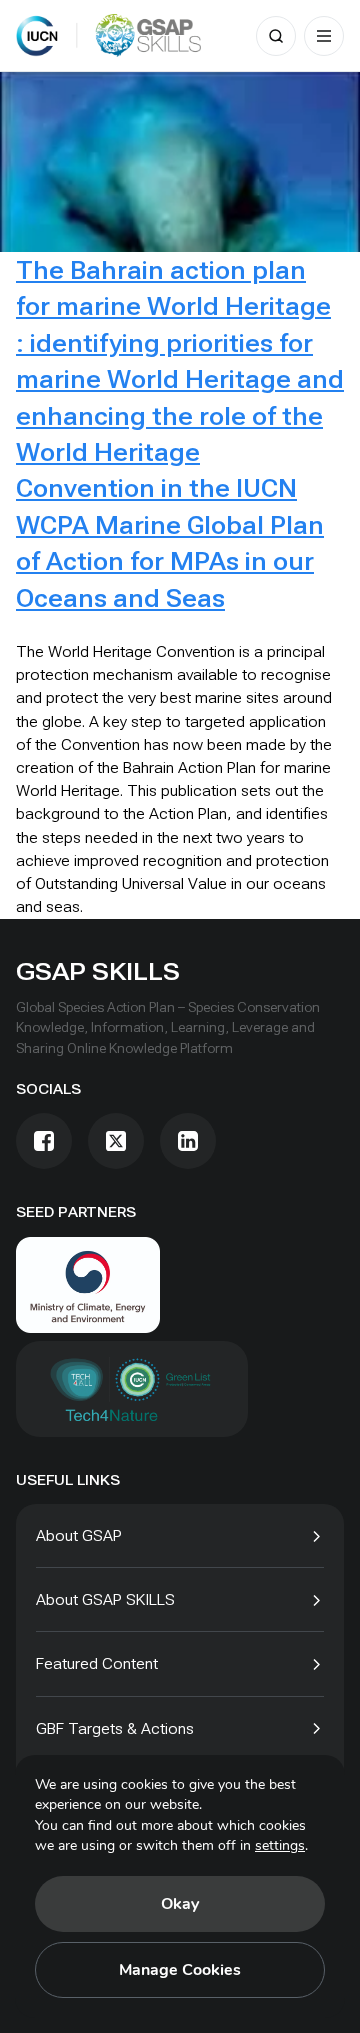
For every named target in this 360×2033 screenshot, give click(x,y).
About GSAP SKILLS (105, 1599)
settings (280, 1845)
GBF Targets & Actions (115, 1728)
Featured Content (97, 1663)
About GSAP (79, 1535)
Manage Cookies (180, 1970)
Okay (180, 1904)
